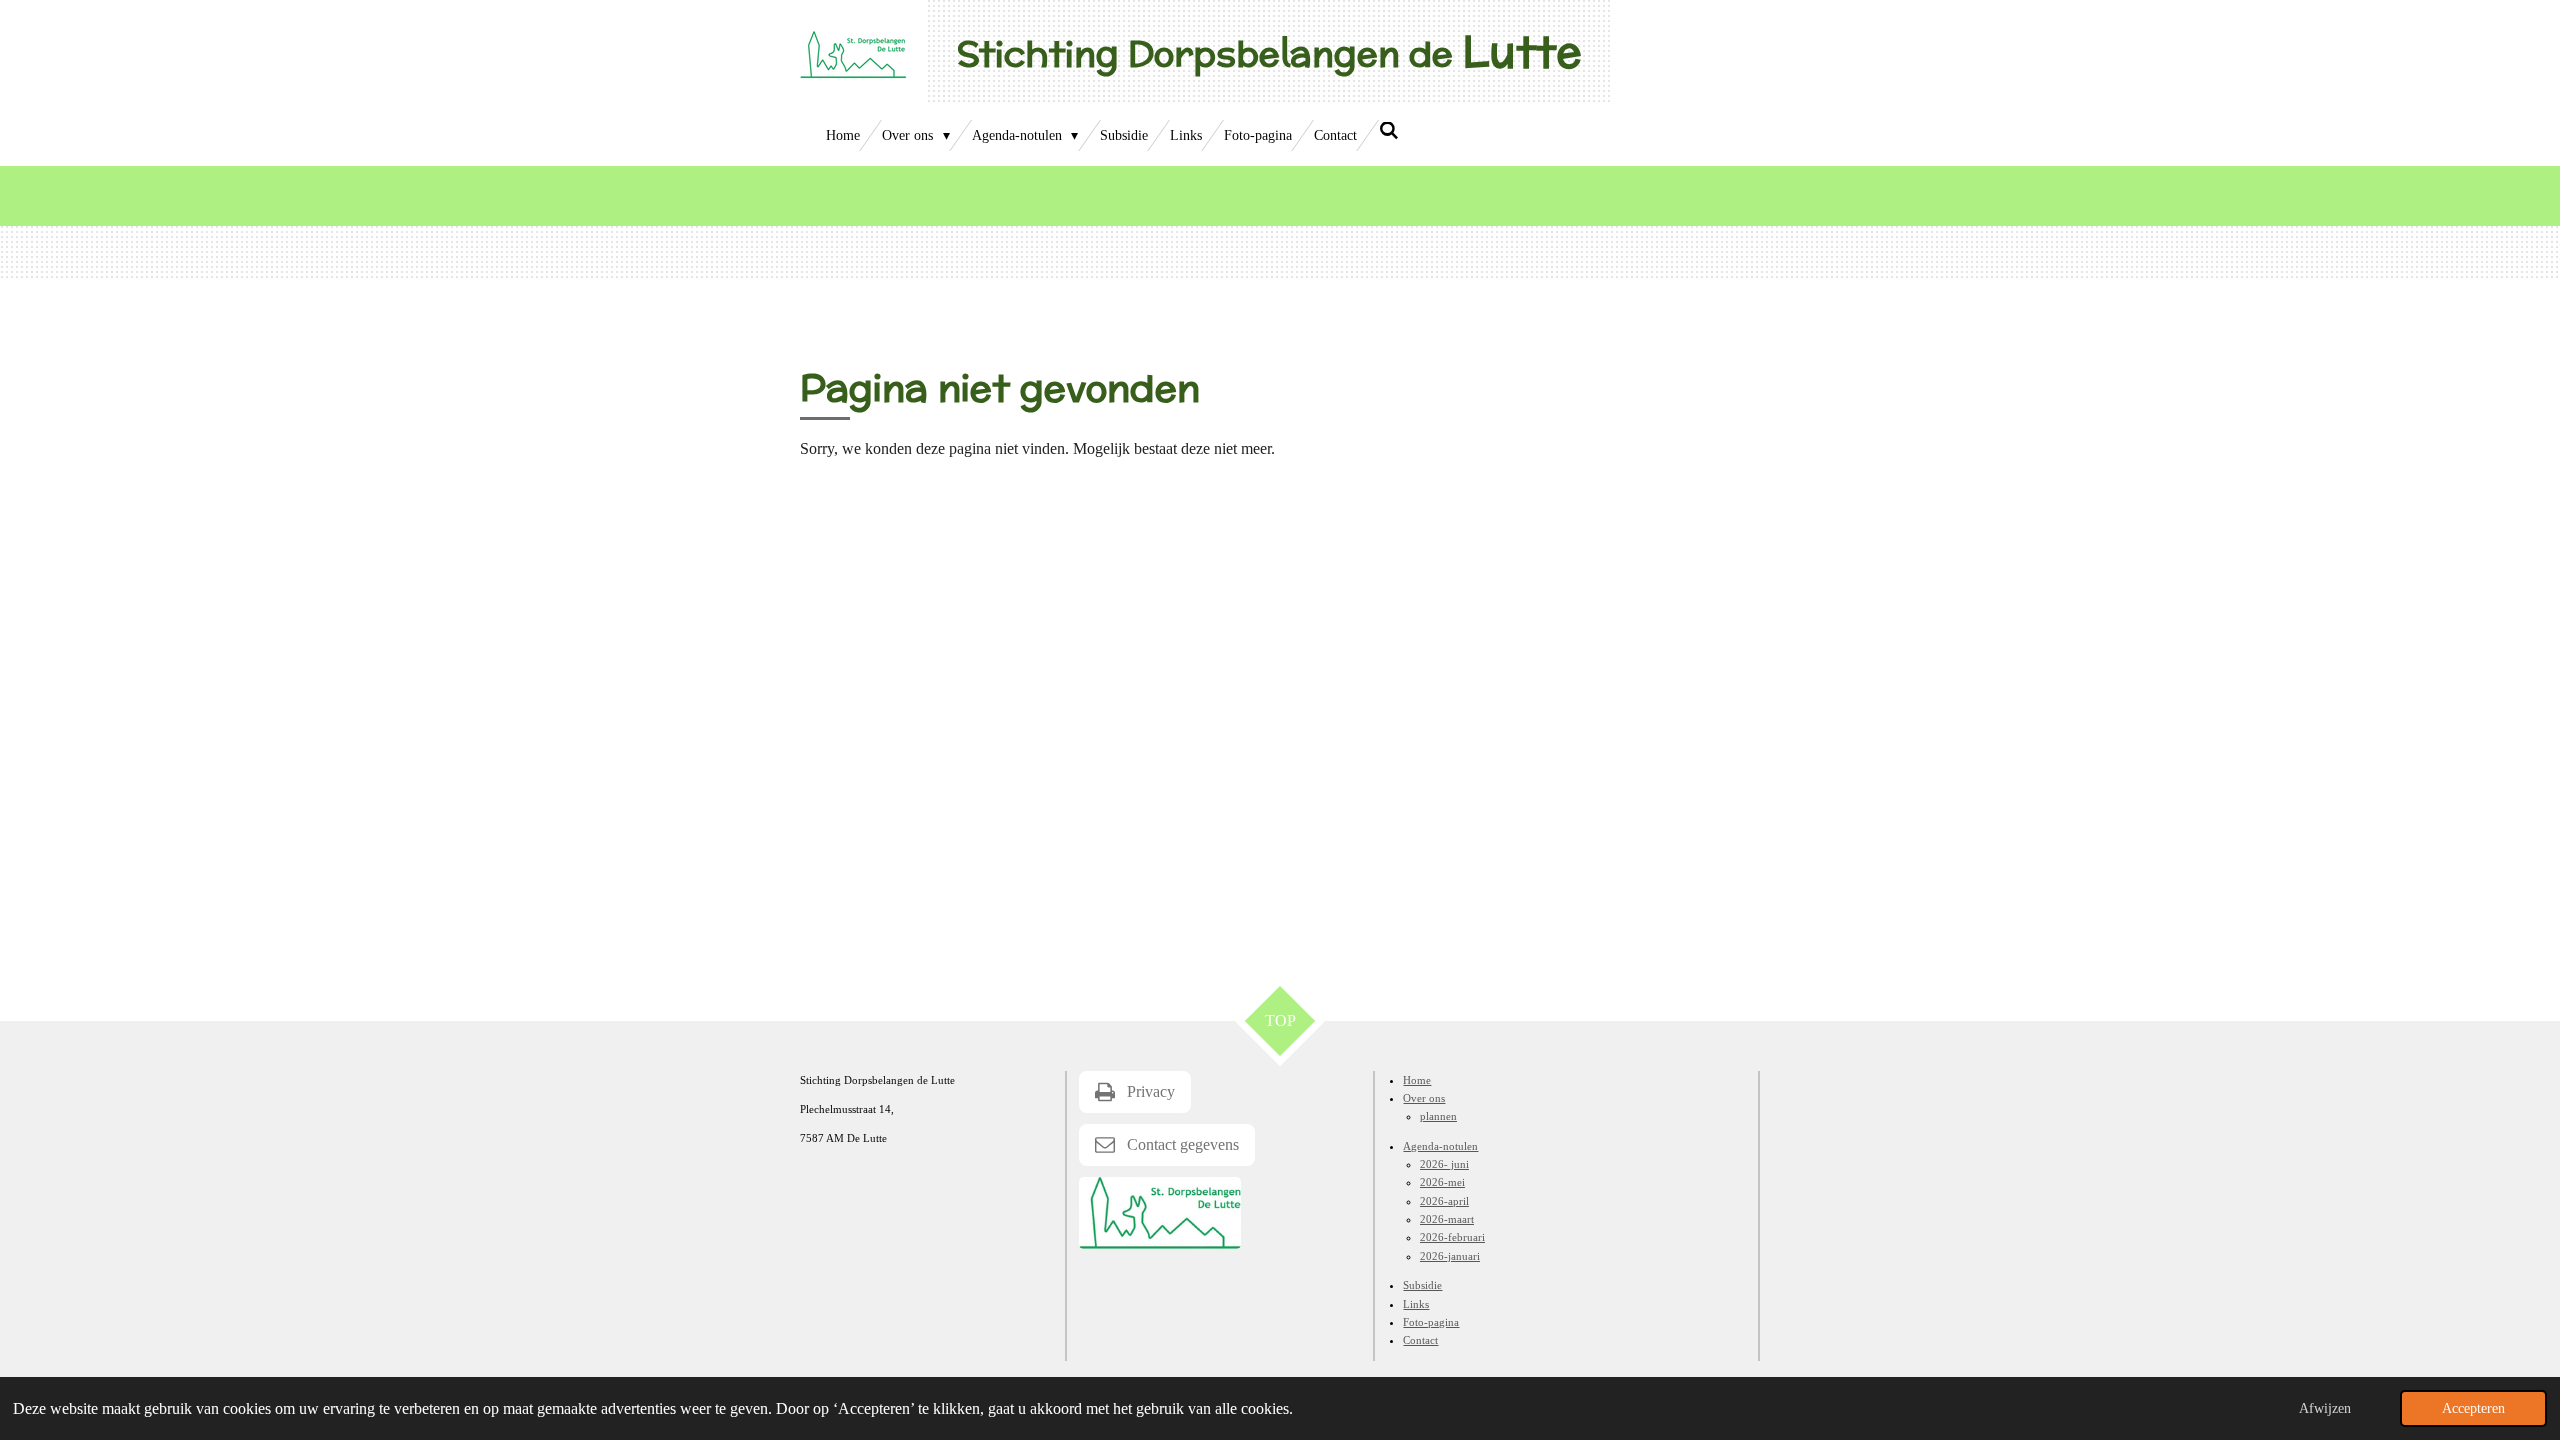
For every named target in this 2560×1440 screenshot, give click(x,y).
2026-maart (1447, 1219)
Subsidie (1422, 1285)
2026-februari (1452, 1237)
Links (1416, 1304)
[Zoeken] (1389, 132)
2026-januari (1450, 1256)
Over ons (1424, 1098)
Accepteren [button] (2473, 1408)
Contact (1420, 1340)
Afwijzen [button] (2325, 1408)
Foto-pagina (1431, 1322)
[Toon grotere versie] (1160, 1213)
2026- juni (1444, 1164)
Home (1417, 1080)
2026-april (1444, 1201)
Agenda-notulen (1440, 1146)
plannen (1438, 1116)
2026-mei (1442, 1182)
